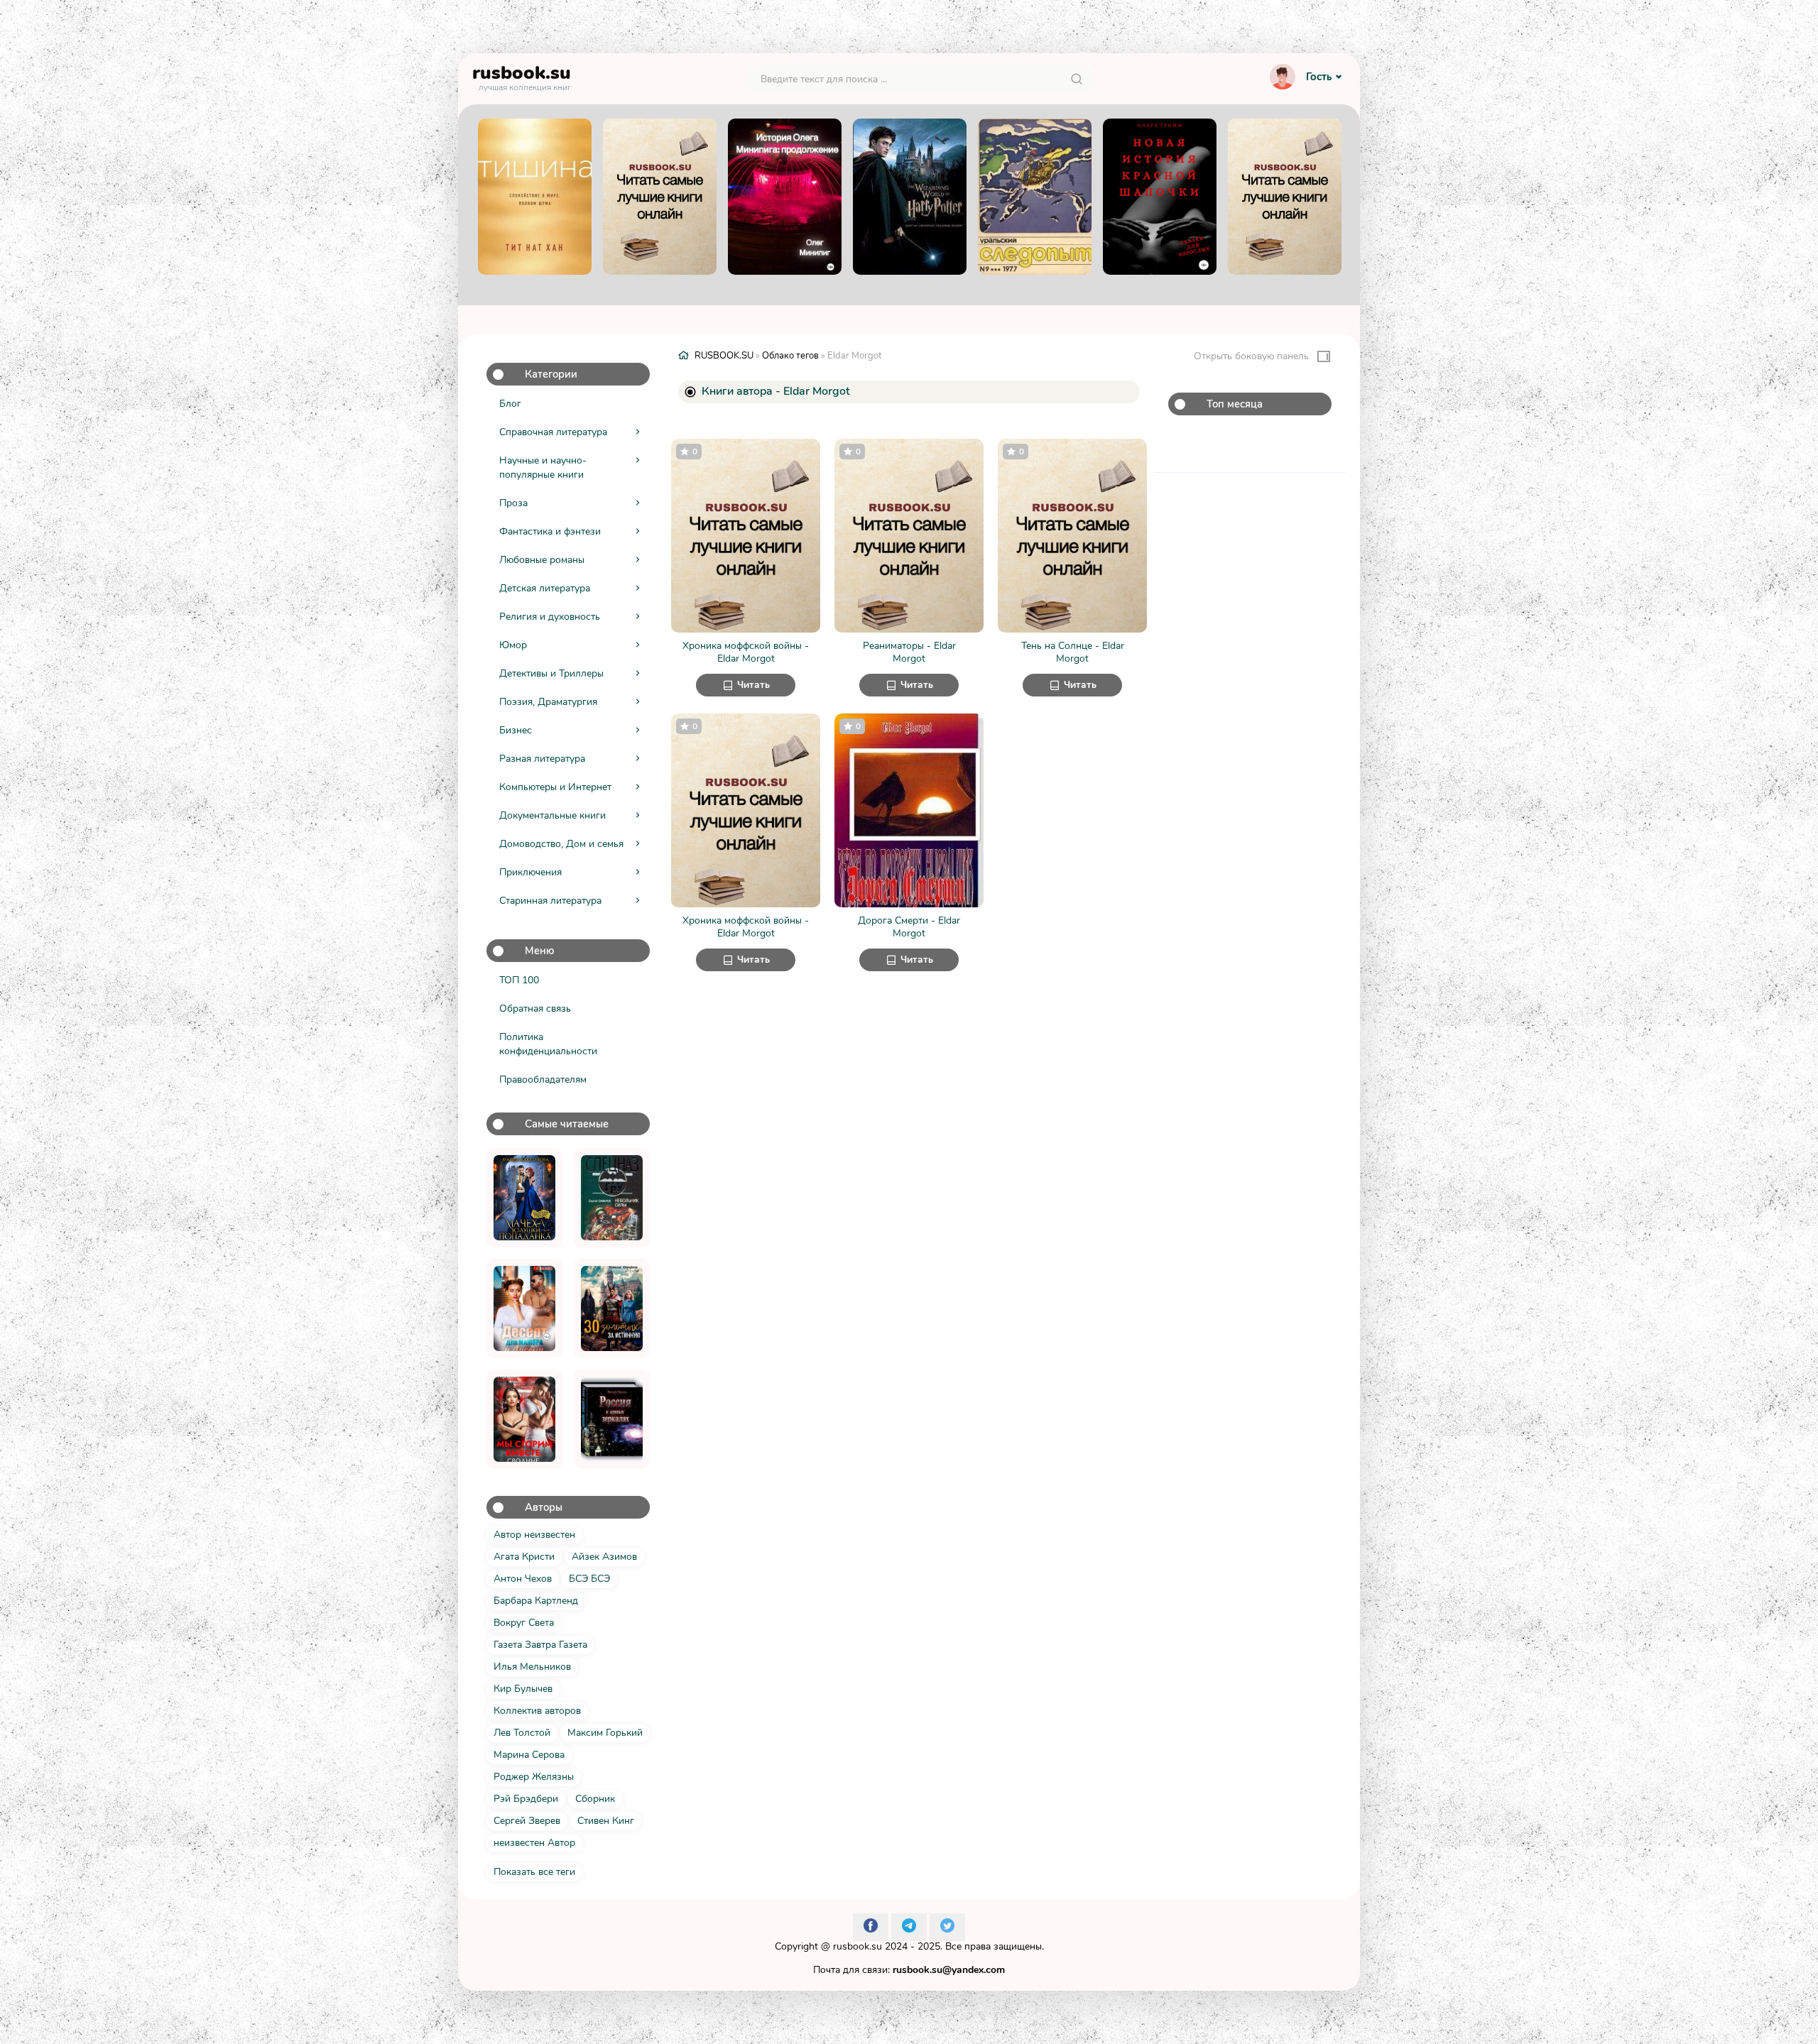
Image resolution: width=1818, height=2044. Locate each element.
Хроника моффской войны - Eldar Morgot (746, 652)
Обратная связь (535, 1009)
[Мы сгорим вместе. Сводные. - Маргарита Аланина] (524, 1419)
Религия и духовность (550, 617)
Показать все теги (534, 1872)
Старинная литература (550, 901)
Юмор (513, 645)
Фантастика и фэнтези (550, 531)
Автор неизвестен (534, 1535)
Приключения (530, 872)
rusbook (522, 76)
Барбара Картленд (536, 1601)
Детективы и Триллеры (551, 673)
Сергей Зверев (527, 1821)
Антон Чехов (523, 1579)
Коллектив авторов (537, 1711)
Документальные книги (553, 815)
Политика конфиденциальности (548, 1044)
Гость (1319, 77)
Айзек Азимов (604, 1557)
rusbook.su (858, 1946)
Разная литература (542, 759)
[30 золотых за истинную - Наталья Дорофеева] (612, 1308)
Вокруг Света (524, 1623)
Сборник (595, 1799)
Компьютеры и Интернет (555, 787)
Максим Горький (605, 1733)
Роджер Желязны (534, 1777)
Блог (510, 404)
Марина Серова (529, 1755)
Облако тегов (790, 356)
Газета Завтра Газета (540, 1645)
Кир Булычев (523, 1689)
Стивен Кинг (606, 1821)
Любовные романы (542, 560)
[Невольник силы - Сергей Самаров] (612, 1198)
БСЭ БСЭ (589, 1579)
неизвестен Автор (534, 1843)
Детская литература (545, 588)
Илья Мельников (532, 1667)
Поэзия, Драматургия (548, 702)
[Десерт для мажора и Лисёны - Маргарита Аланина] (524, 1308)
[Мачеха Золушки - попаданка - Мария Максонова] (524, 1198)
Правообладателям (543, 1080)
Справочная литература (553, 432)
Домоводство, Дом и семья (561, 844)
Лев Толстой (522, 1733)
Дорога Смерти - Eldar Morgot (909, 927)
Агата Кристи (524, 1557)
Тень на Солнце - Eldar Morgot (1073, 652)
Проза (513, 503)
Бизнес (516, 730)
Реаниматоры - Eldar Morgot (909, 652)
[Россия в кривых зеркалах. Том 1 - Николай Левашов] (612, 1419)
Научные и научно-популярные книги (543, 468)
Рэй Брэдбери (526, 1799)
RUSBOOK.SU (724, 356)
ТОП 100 (519, 980)
